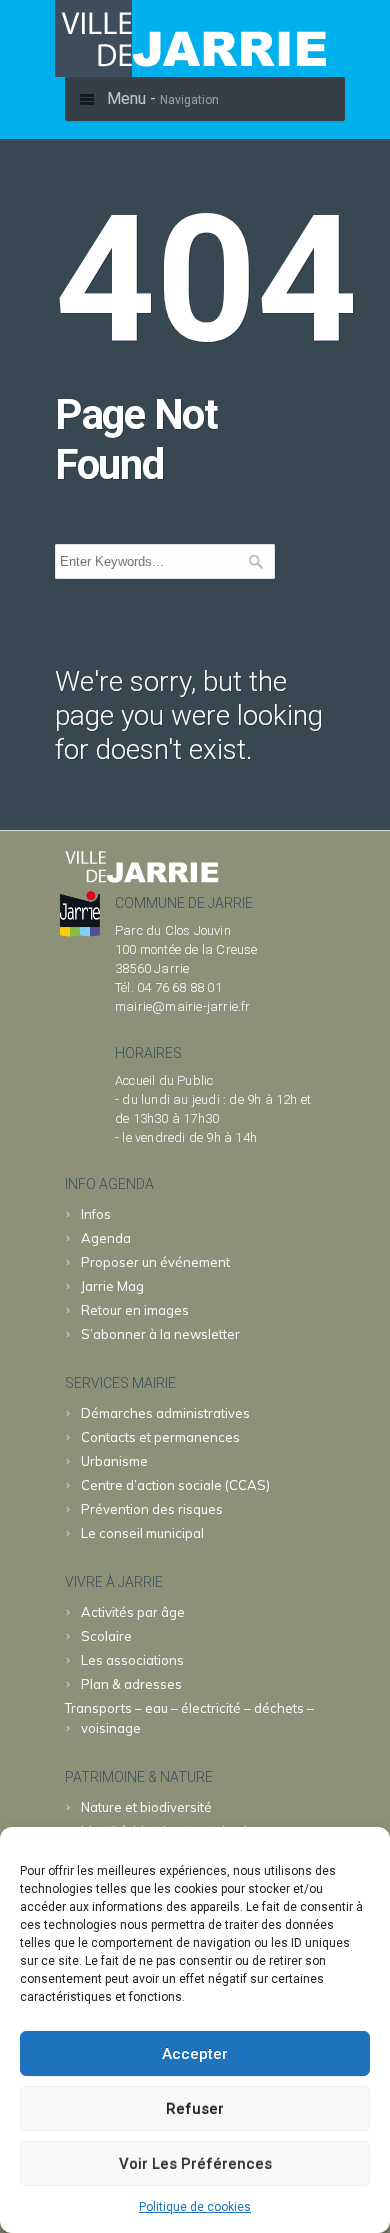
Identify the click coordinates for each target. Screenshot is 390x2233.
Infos (96, 1214)
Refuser (195, 2109)
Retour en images (135, 1310)
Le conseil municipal (142, 1533)
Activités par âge (133, 1612)
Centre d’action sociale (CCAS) (175, 1485)
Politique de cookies (195, 2207)
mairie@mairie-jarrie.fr (183, 1006)
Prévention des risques (152, 1509)
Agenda (106, 1238)
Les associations (132, 1660)
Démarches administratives (165, 1413)
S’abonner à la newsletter (160, 1334)
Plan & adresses (131, 1684)
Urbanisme (114, 1461)
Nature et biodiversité (146, 1807)
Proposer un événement (155, 1262)
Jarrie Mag (112, 1286)
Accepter (195, 2054)
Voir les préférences (195, 2164)
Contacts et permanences (160, 1437)
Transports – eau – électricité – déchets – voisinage (189, 1718)
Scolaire (106, 1636)
